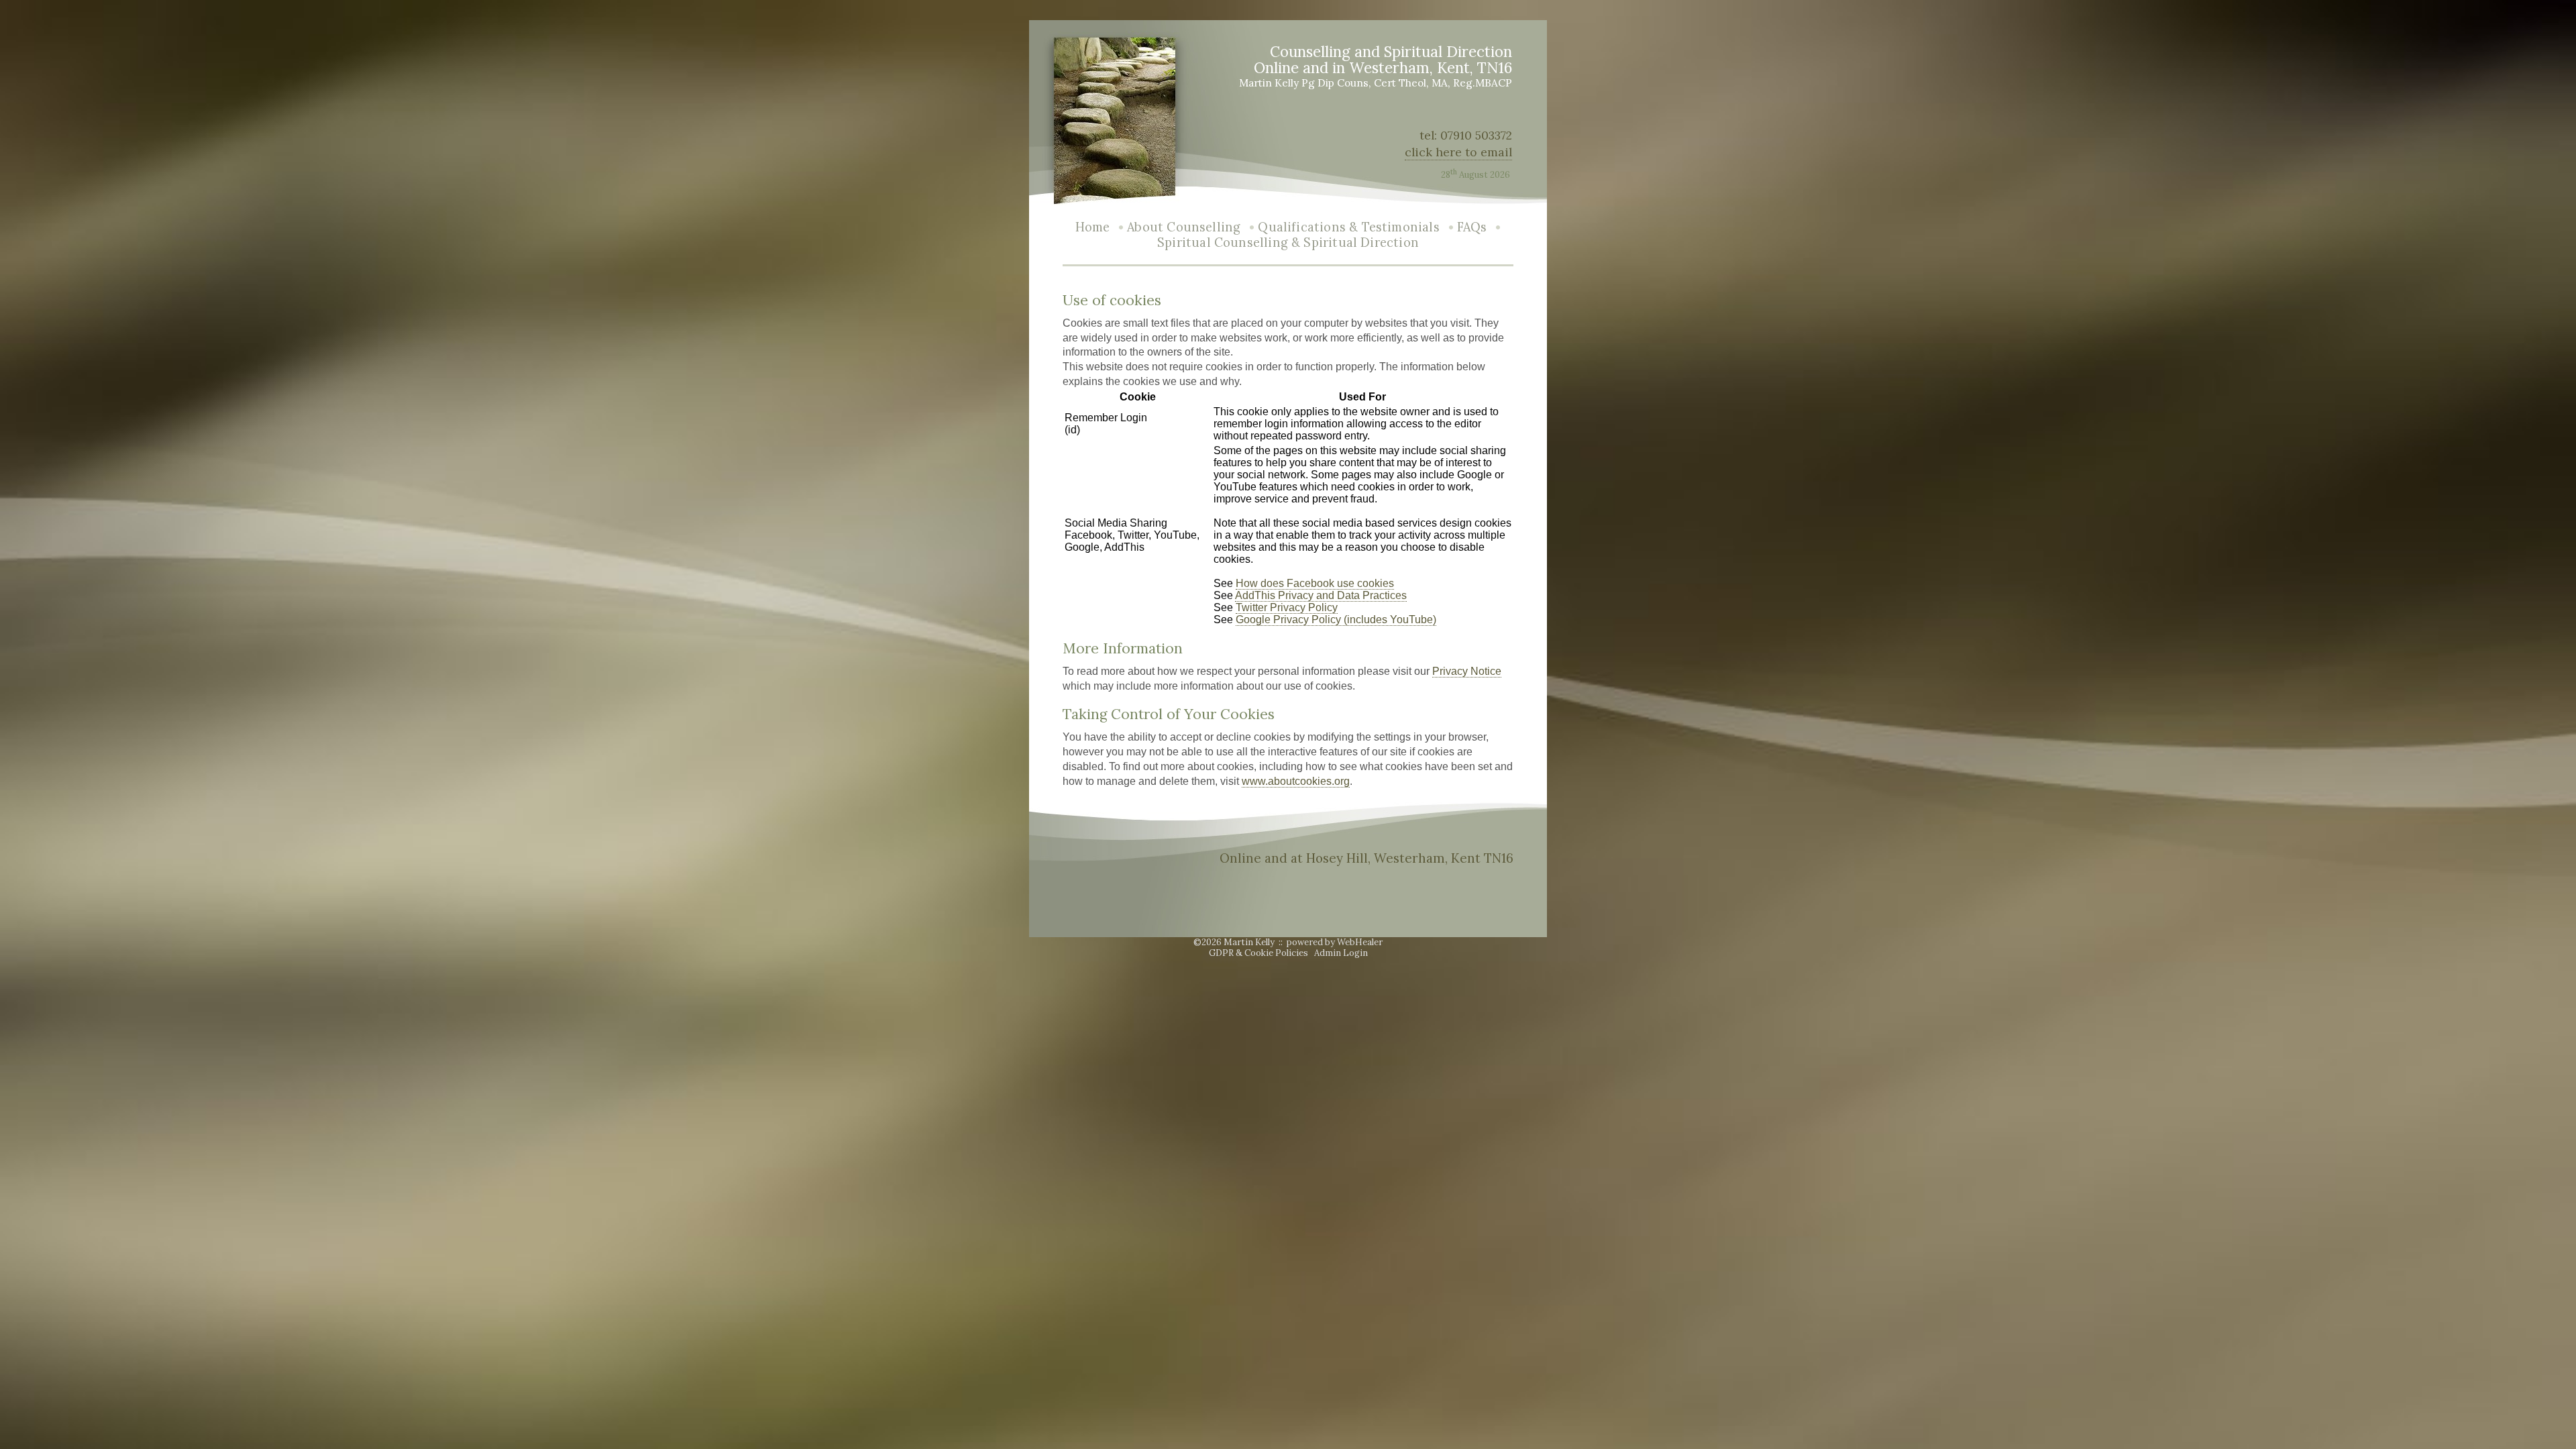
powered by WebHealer (1335, 942)
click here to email (1458, 152)
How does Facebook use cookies (1315, 583)
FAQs (1472, 227)
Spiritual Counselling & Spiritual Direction (1288, 243)
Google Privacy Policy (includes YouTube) (1336, 620)
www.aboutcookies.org (1296, 781)
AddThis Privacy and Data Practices (1321, 595)
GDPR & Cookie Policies (1258, 953)
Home (1093, 227)
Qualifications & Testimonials (1348, 227)
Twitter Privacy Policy (1287, 607)
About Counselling (1184, 227)
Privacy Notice (1467, 671)
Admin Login (1341, 953)
